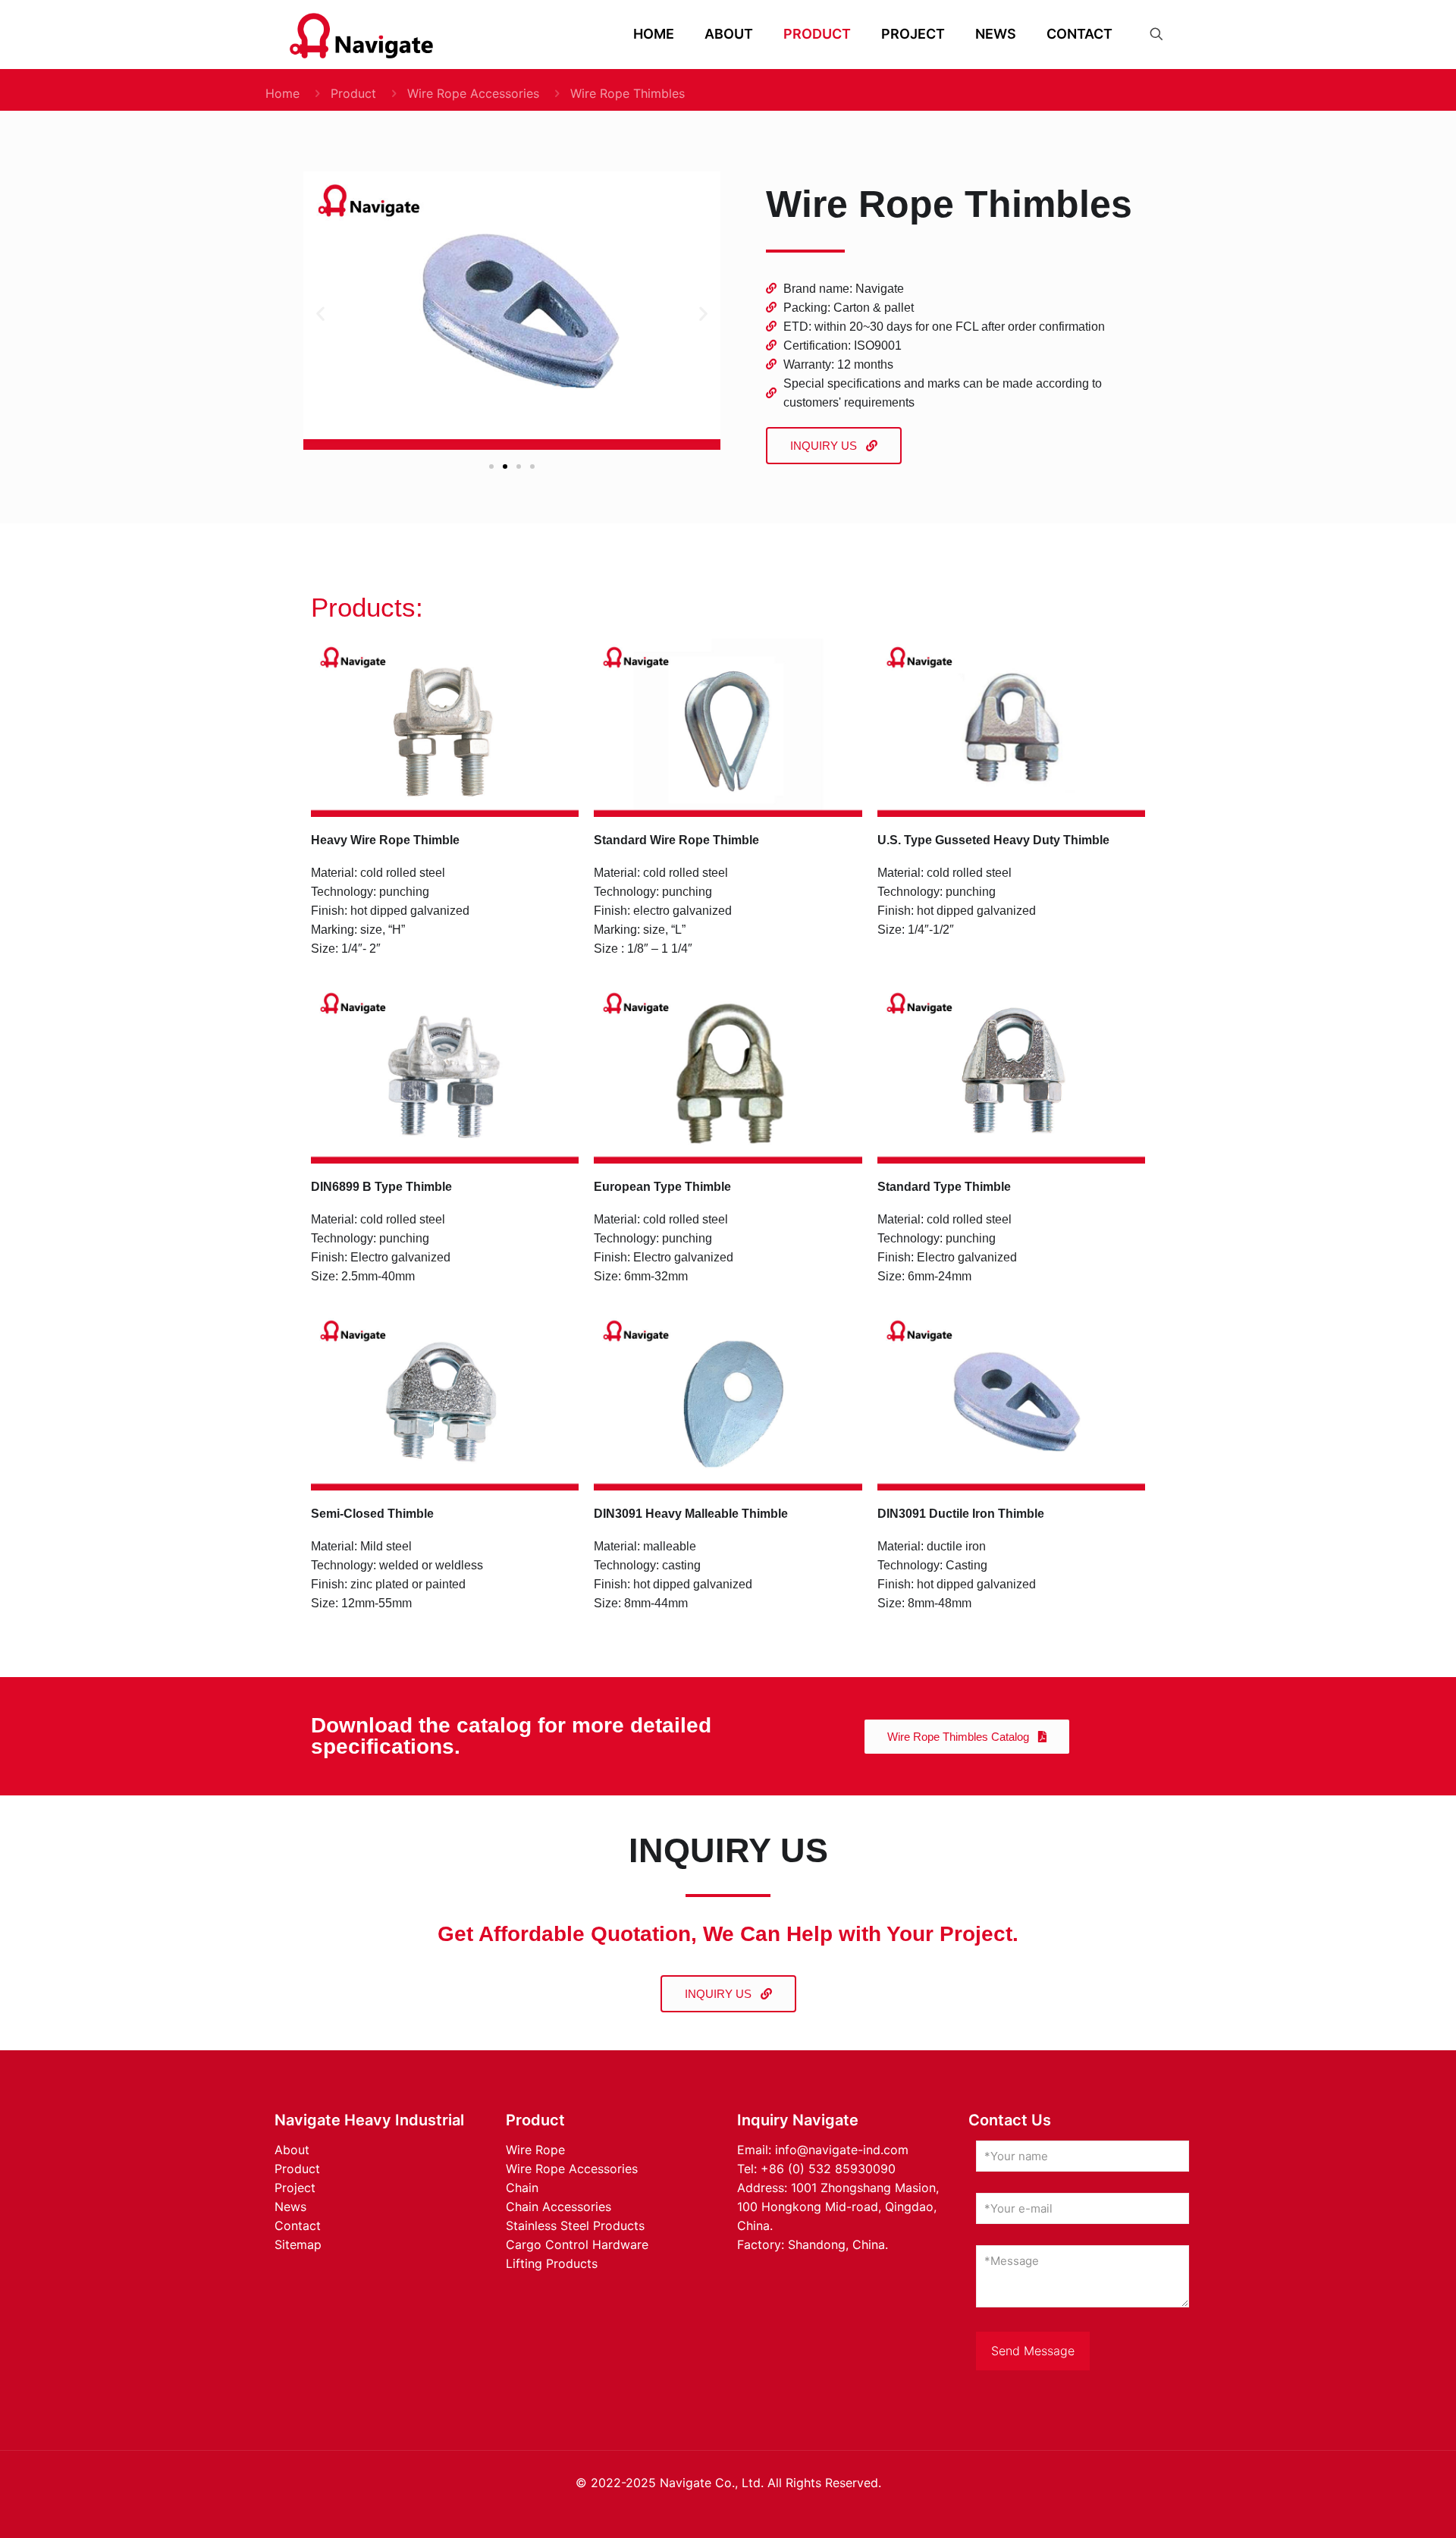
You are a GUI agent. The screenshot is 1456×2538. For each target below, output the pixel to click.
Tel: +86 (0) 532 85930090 (816, 2169)
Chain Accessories (559, 2207)
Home (282, 93)
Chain (522, 2188)
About (292, 2150)
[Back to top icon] (1393, 2513)
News (290, 2207)
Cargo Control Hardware (577, 2244)
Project (295, 2188)
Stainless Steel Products (575, 2225)
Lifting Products (552, 2263)
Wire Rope (535, 2150)
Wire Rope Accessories (473, 93)
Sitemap (298, 2244)
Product (353, 93)
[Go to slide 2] (505, 466)
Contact (298, 2225)
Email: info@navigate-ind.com (823, 2150)
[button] (320, 313)
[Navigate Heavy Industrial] (361, 34)
